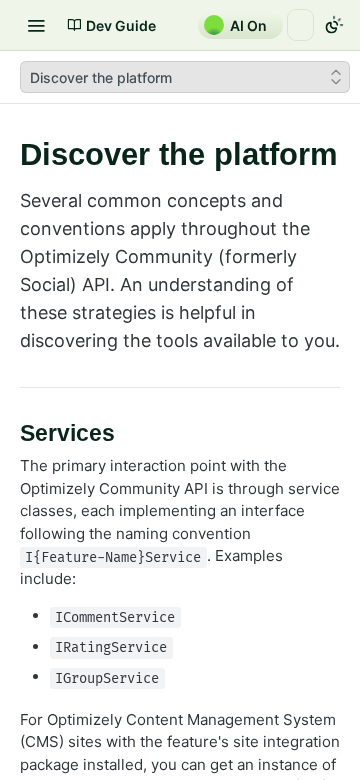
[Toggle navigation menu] (36, 25)
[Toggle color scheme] (334, 25)
